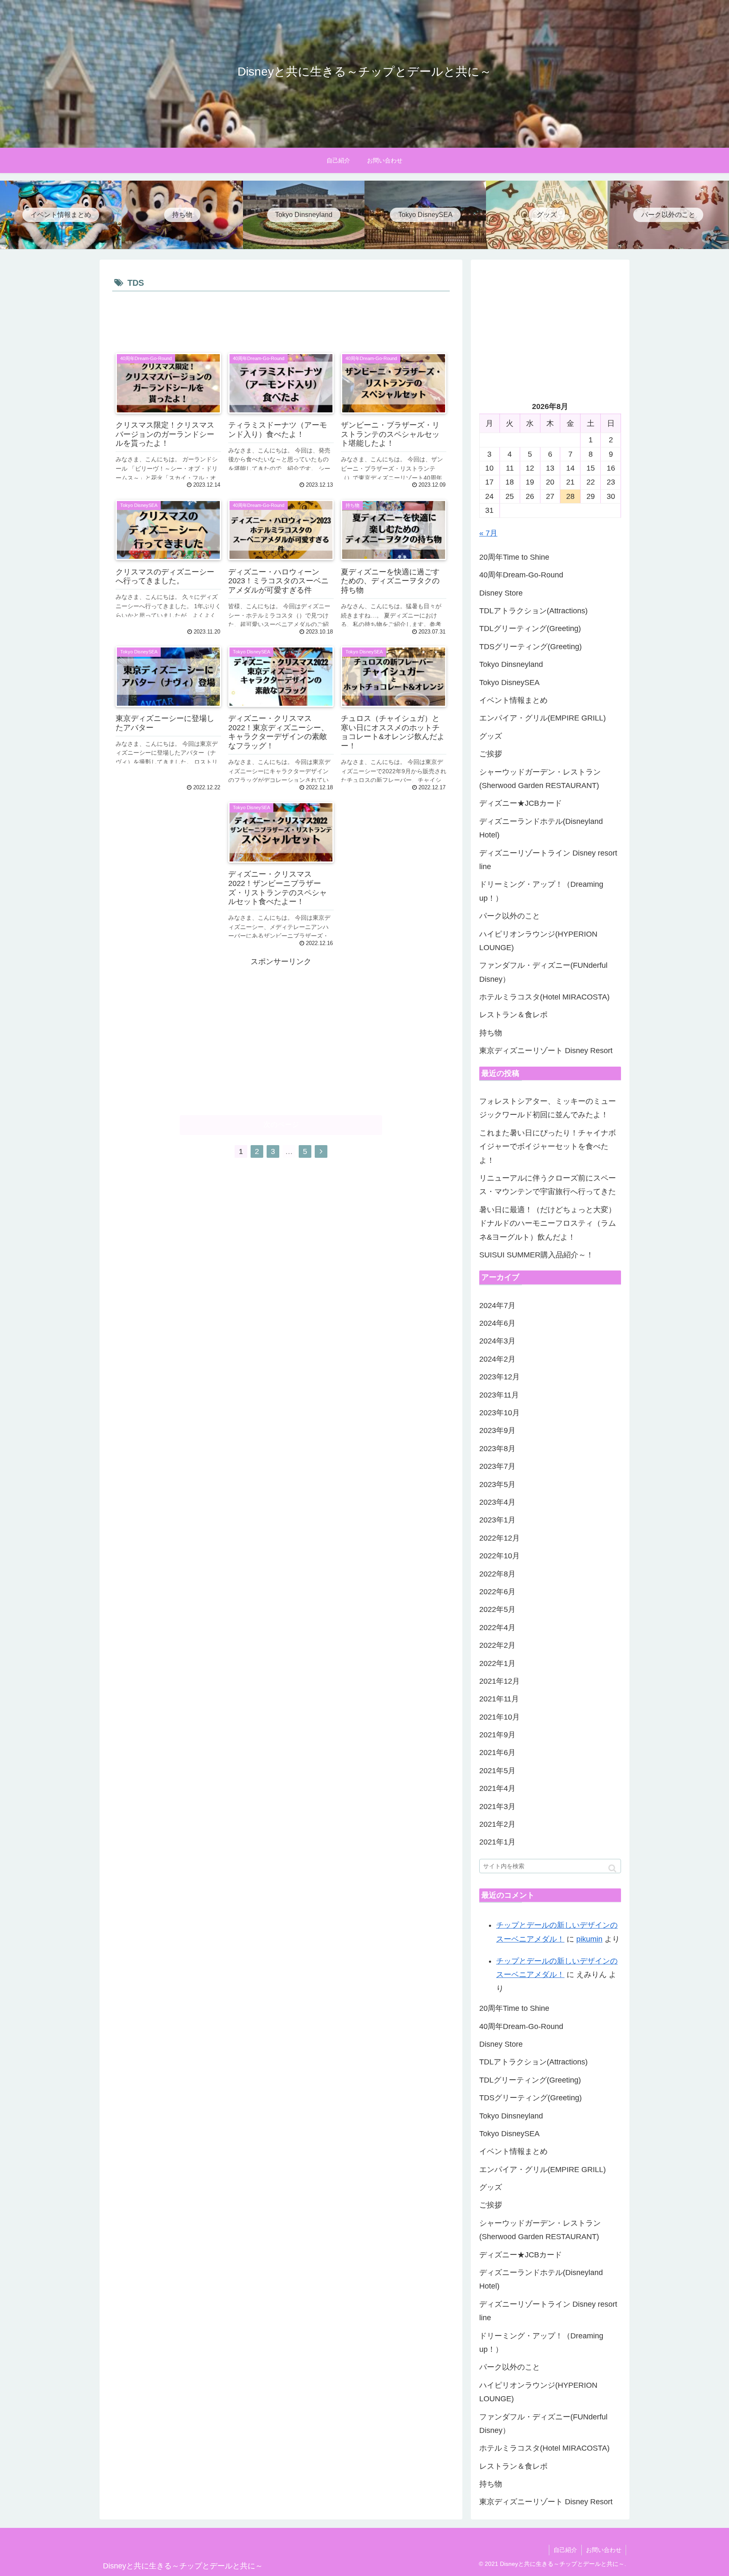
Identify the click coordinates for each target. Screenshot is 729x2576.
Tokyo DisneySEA (509, 683)
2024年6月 (497, 1323)
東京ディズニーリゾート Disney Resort (546, 1051)
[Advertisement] (281, 317)
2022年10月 (499, 1556)
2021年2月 (497, 1824)
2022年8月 (497, 1574)
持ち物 (491, 1033)
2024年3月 (497, 1341)
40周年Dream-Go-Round (521, 575)
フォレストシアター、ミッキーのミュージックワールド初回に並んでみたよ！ (548, 1108)
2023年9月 (497, 1430)
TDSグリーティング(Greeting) (531, 647)
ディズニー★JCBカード (521, 803)
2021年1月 (497, 1842)
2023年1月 (497, 1520)
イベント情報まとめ (513, 700)
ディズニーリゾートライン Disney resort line (548, 860)
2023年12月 (499, 1377)
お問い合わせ (604, 2550)
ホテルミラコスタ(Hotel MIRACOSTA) (544, 997)
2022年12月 (499, 1538)
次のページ (281, 1125)
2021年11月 (499, 1699)
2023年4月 (497, 1502)
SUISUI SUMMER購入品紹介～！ (536, 1255)
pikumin (589, 1939)
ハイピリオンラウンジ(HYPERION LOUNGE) (538, 941)
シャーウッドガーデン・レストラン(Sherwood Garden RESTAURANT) (540, 779)
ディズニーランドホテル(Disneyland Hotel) (541, 828)
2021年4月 (497, 1788)
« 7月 (488, 533)
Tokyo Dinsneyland (511, 664)
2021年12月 (499, 1681)
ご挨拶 (491, 754)
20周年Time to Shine (514, 557)
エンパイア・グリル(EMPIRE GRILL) (543, 718)
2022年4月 (497, 1628)
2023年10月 (499, 1413)
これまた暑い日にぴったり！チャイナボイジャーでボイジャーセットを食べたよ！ (548, 1147)
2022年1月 (497, 1663)
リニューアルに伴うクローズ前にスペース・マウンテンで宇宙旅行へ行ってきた (548, 1185)
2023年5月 (497, 1484)
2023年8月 (497, 1449)
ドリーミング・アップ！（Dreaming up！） (541, 891)
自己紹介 (565, 2550)
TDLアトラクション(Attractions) (533, 611)
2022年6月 (497, 1592)
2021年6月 (497, 1753)
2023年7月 (497, 1466)
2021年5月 (497, 1771)
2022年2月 (497, 1645)
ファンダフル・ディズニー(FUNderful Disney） (543, 972)
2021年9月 (497, 1735)
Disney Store (501, 593)
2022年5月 (497, 1609)
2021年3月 (497, 1807)
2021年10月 (499, 1717)
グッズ (491, 736)
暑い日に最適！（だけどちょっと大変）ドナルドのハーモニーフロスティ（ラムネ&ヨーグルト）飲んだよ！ (548, 1223)
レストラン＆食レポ (513, 1015)
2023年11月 (499, 1395)
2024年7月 (497, 1306)
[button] (612, 1868)
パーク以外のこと (510, 916)
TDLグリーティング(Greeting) (530, 628)
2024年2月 (497, 1359)
